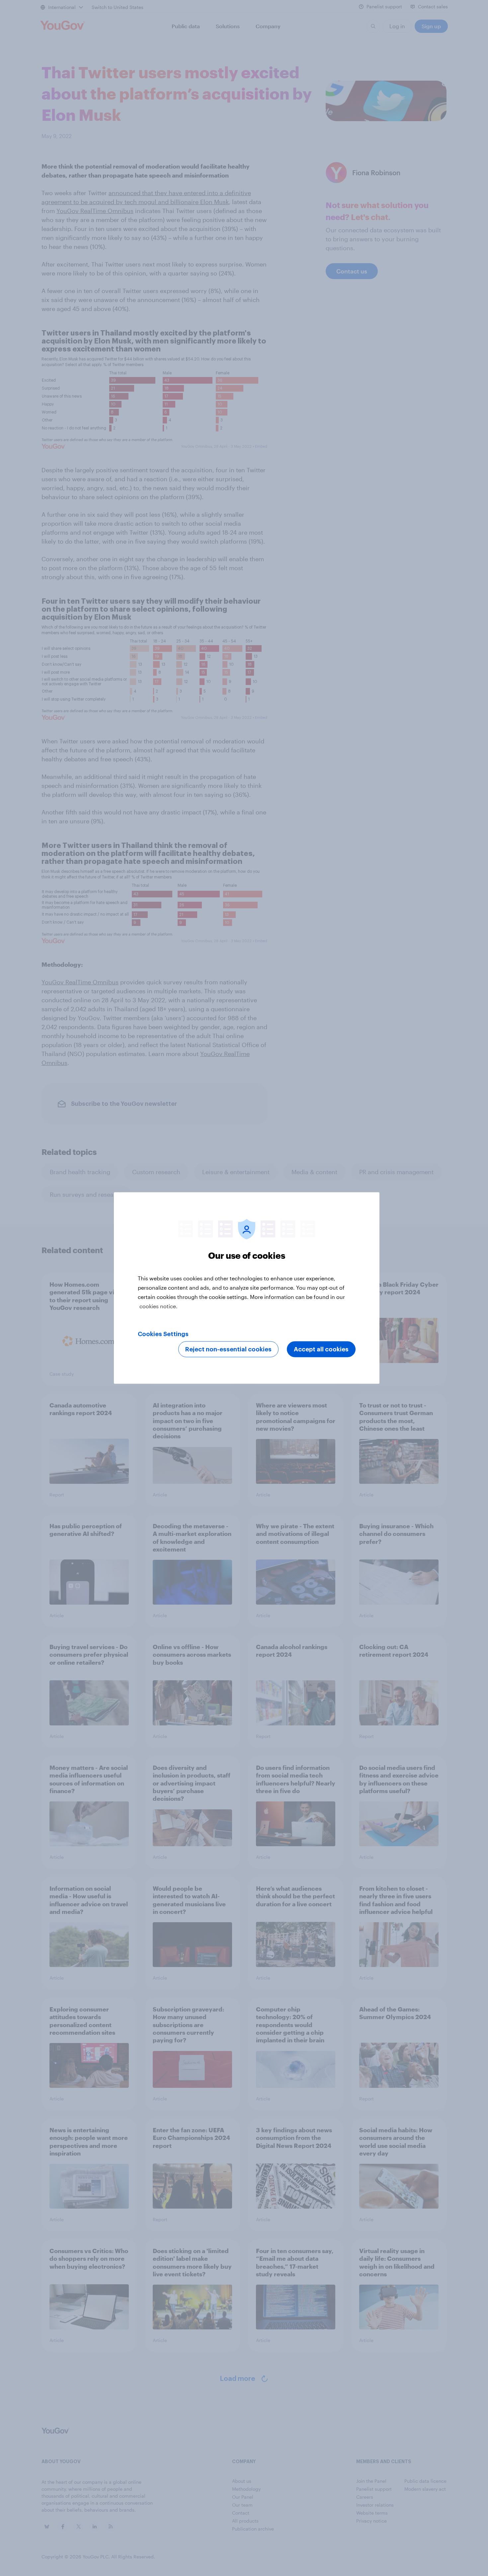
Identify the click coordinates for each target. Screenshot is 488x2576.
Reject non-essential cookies (228, 1349)
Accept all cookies (321, 1349)
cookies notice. (159, 1306)
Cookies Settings (163, 1334)
